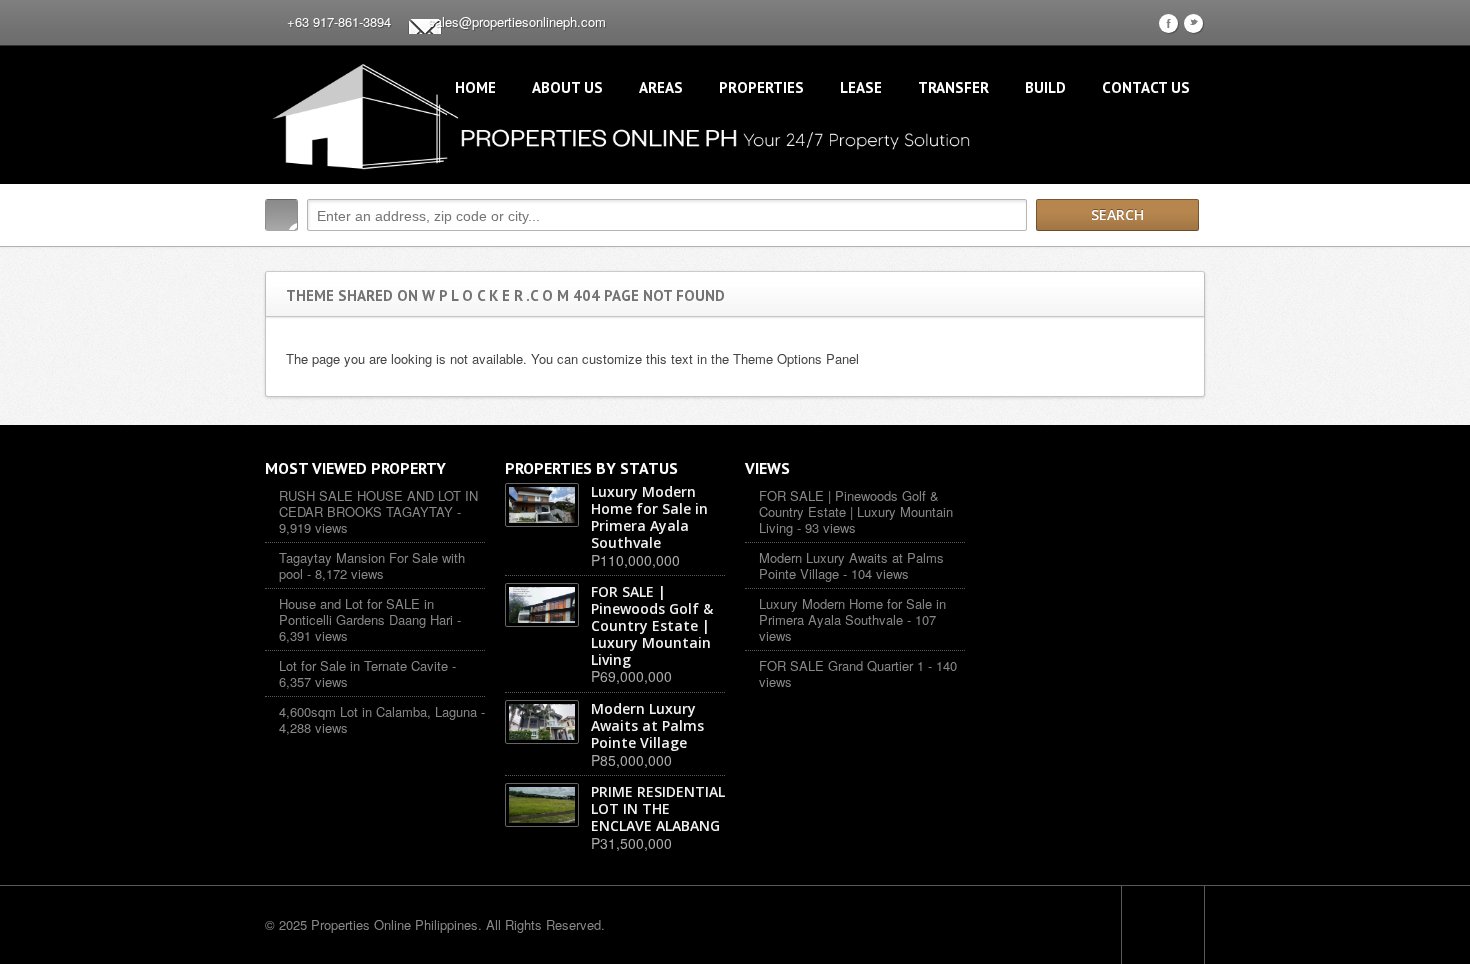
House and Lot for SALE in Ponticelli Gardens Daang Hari (366, 611)
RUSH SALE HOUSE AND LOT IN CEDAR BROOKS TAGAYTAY (378, 503)
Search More (1182, 257)
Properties (761, 87)
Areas (661, 87)
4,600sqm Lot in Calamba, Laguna (378, 711)
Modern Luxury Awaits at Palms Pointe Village (851, 565)
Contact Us (1146, 87)
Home (475, 87)
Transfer (953, 87)
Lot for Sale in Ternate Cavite (363, 665)
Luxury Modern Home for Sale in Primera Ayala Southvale (852, 611)
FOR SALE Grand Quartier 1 (841, 665)
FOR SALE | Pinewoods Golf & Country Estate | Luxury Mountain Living (856, 511)
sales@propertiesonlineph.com (517, 21)
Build (1045, 87)
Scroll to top (1163, 925)
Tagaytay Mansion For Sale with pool (372, 565)
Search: (281, 215)
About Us (567, 87)
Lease (861, 87)
